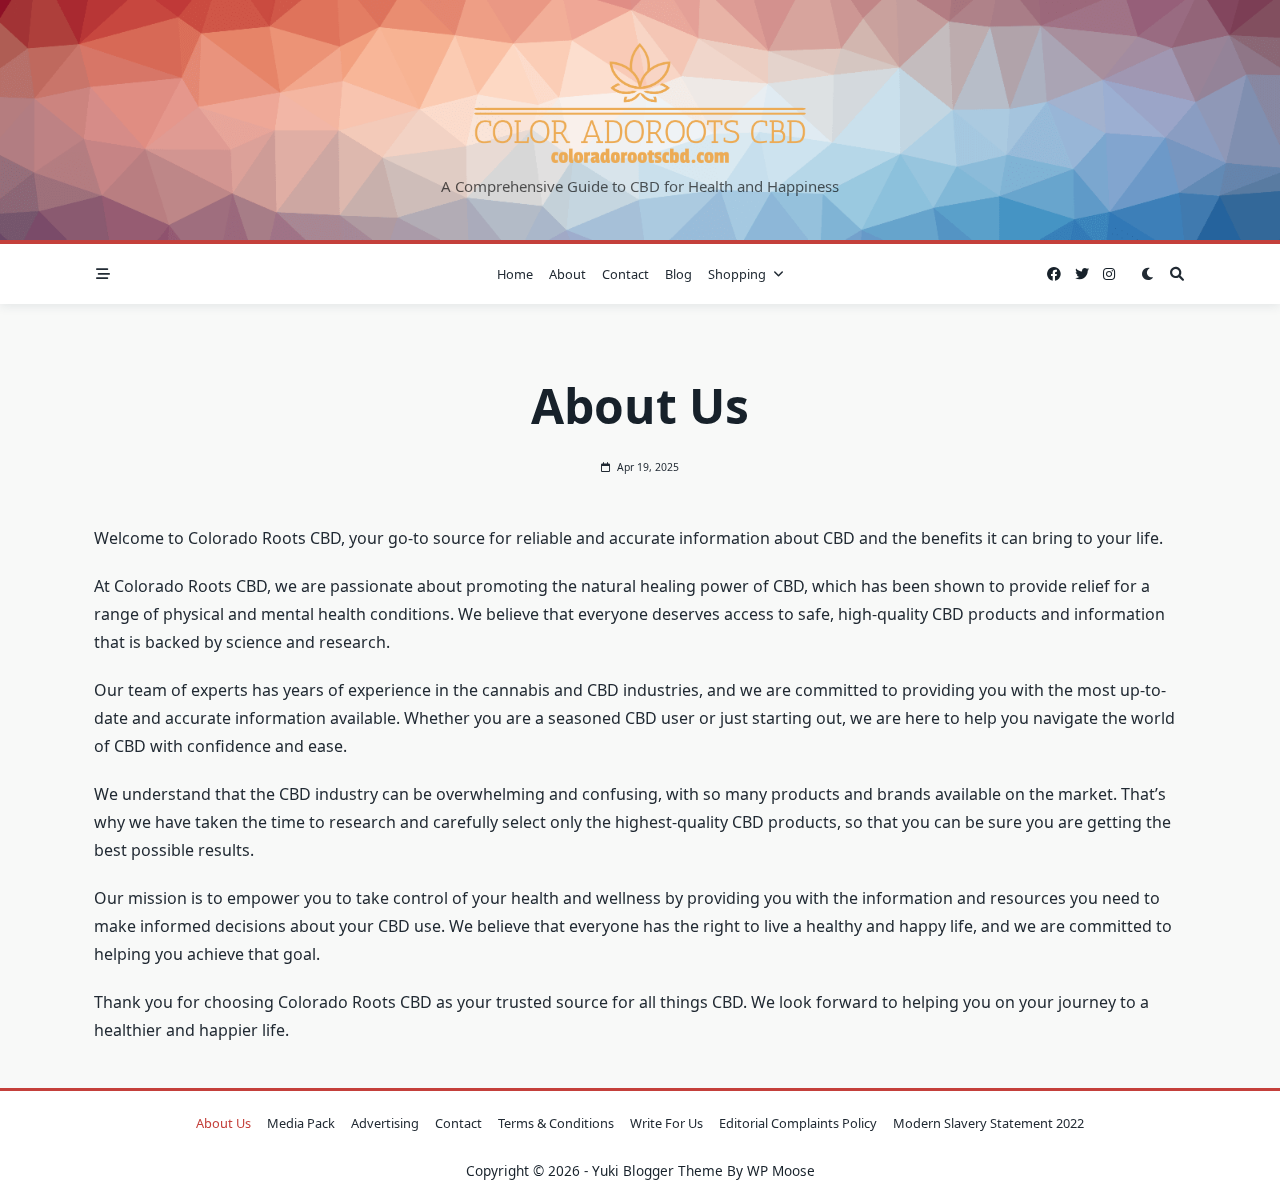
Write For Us (666, 1123)
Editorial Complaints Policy (798, 1123)
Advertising (385, 1123)
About (567, 274)
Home (515, 274)
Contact (625, 274)
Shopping (737, 274)
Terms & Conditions (556, 1123)
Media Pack (301, 1123)
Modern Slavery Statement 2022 (988, 1123)
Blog (678, 274)
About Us (223, 1123)
